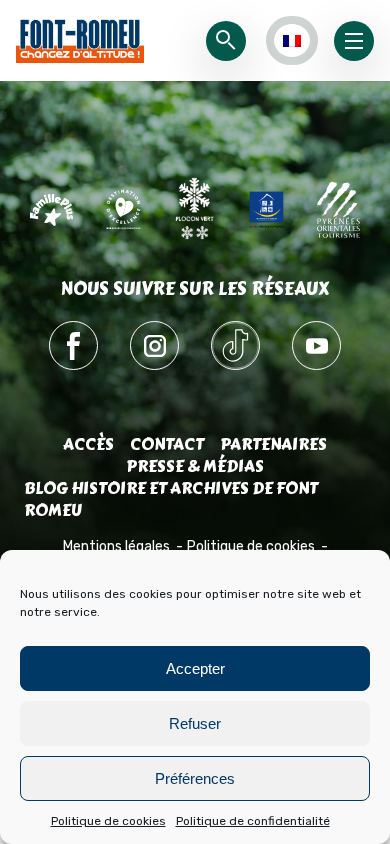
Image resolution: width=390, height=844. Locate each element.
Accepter (195, 668)
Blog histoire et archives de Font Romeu (171, 499)
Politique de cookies (108, 821)
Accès (88, 444)
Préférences (195, 778)
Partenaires (273, 444)
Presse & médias (195, 466)
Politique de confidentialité (253, 821)
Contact (167, 444)
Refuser (195, 723)
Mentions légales (116, 546)
